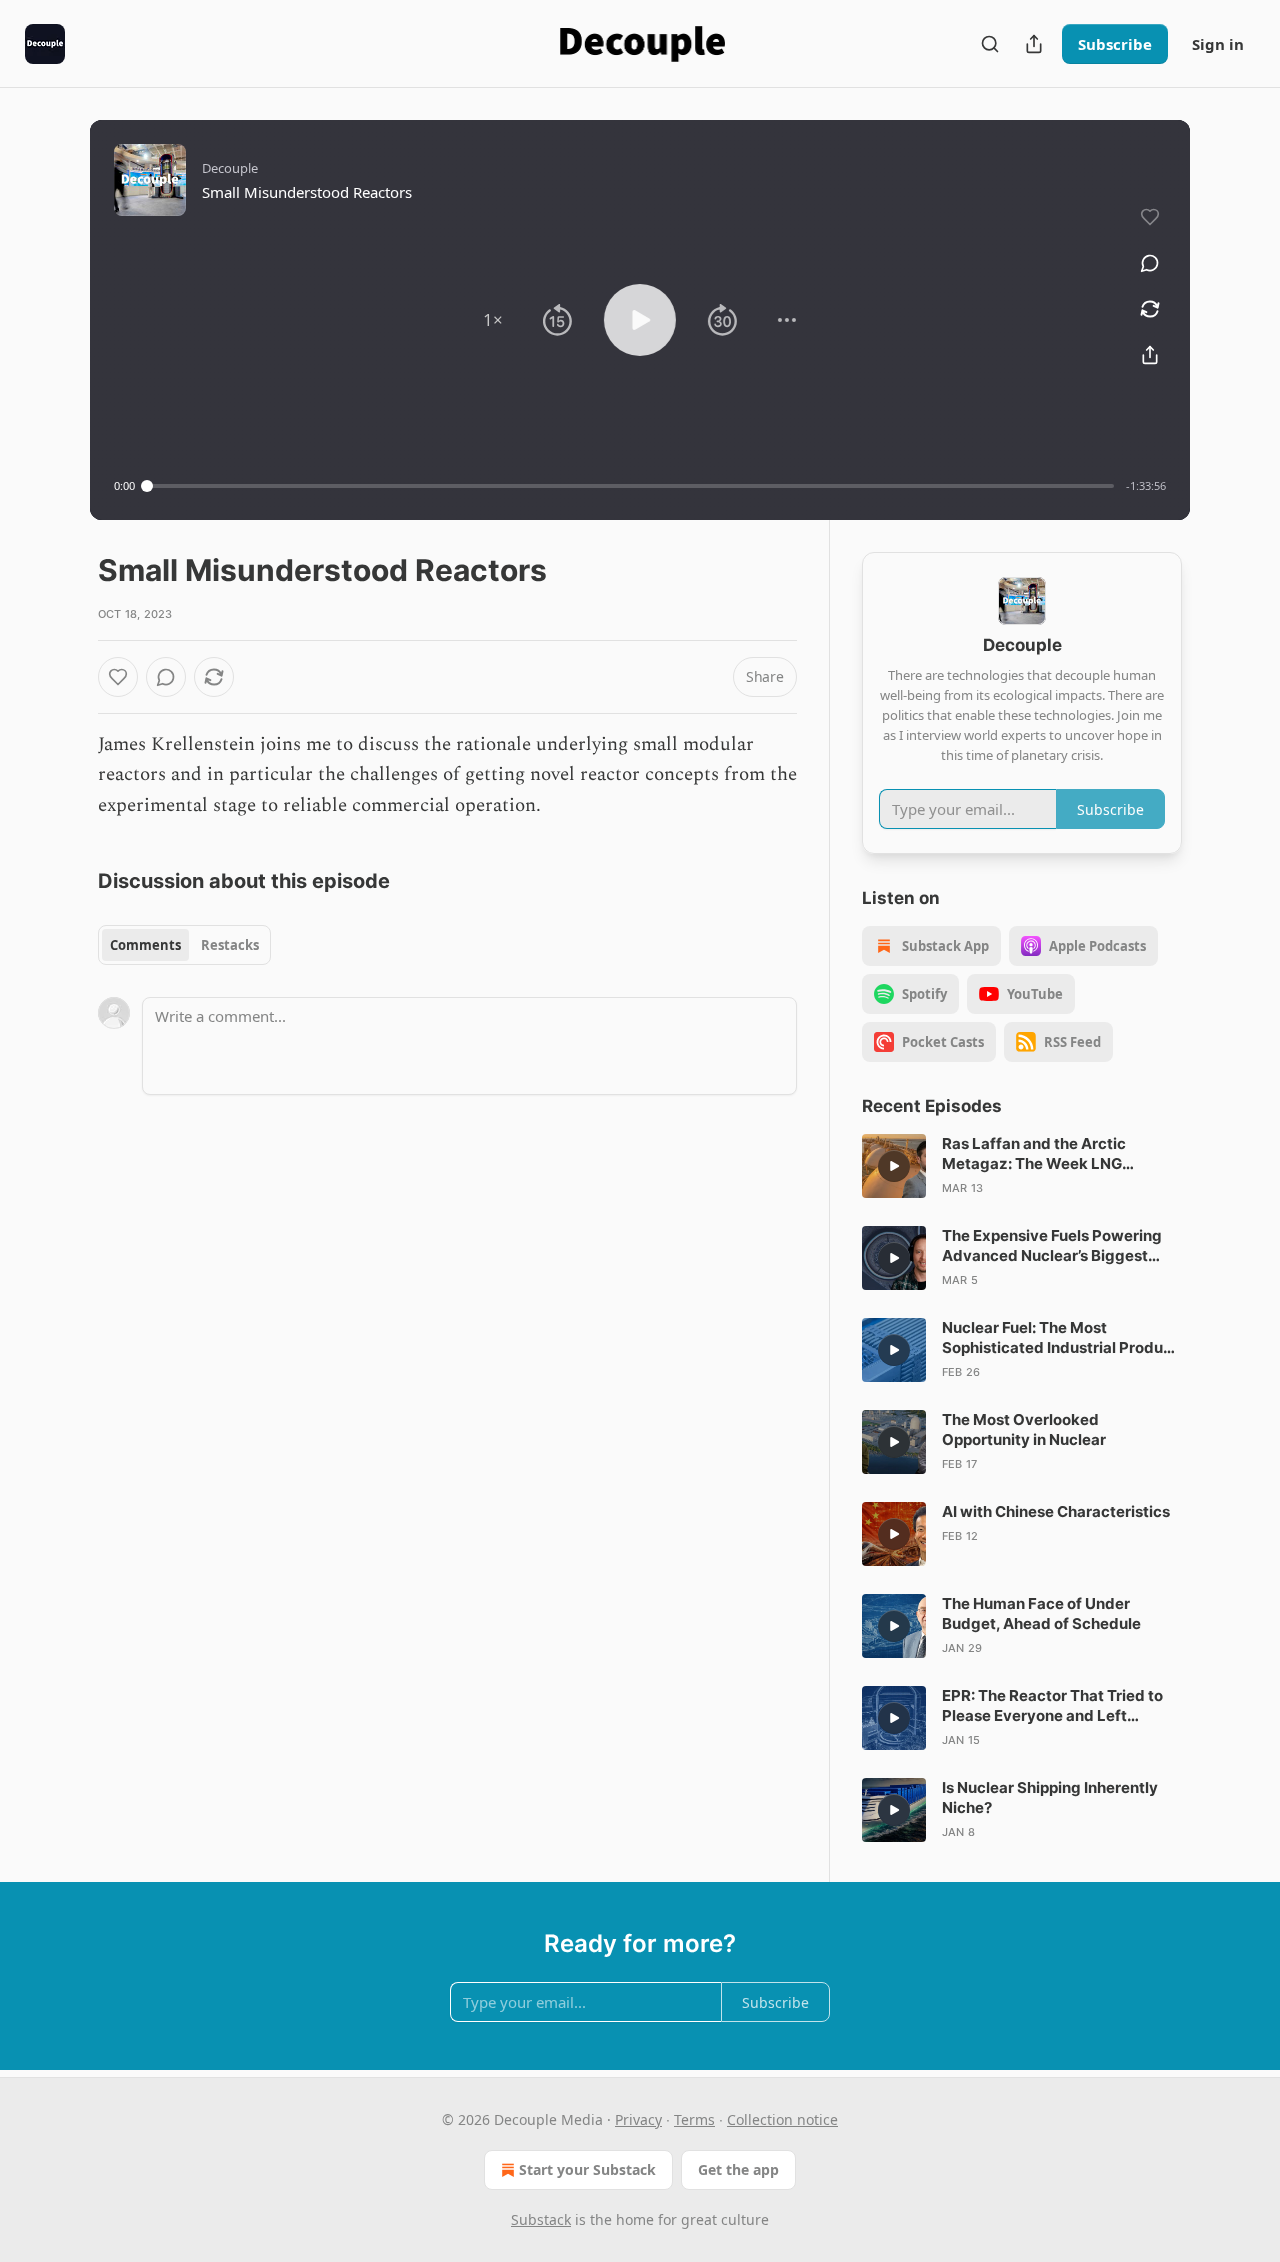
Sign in (1218, 44)
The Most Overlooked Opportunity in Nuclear (1024, 1429)
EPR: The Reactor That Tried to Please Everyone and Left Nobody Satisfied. (1052, 1706)
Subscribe (1115, 44)
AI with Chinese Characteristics (1056, 1511)
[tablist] (184, 945)
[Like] (118, 677)
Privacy (638, 2119)
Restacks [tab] (230, 945)
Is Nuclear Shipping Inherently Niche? (1050, 1797)
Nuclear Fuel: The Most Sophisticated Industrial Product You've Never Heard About (1060, 1338)
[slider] (630, 486)
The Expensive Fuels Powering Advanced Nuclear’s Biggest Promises (1052, 1246)
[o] (894, 1166)
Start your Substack (587, 2169)
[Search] (990, 44)
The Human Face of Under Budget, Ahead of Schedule (1041, 1613)
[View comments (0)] (1150, 263)
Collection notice (782, 2119)
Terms (694, 2119)
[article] (1022, 1166)
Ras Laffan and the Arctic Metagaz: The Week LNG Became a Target (1034, 1154)
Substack (541, 2219)
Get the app (738, 2169)
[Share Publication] (1034, 44)
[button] (493, 320)
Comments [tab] (145, 945)
